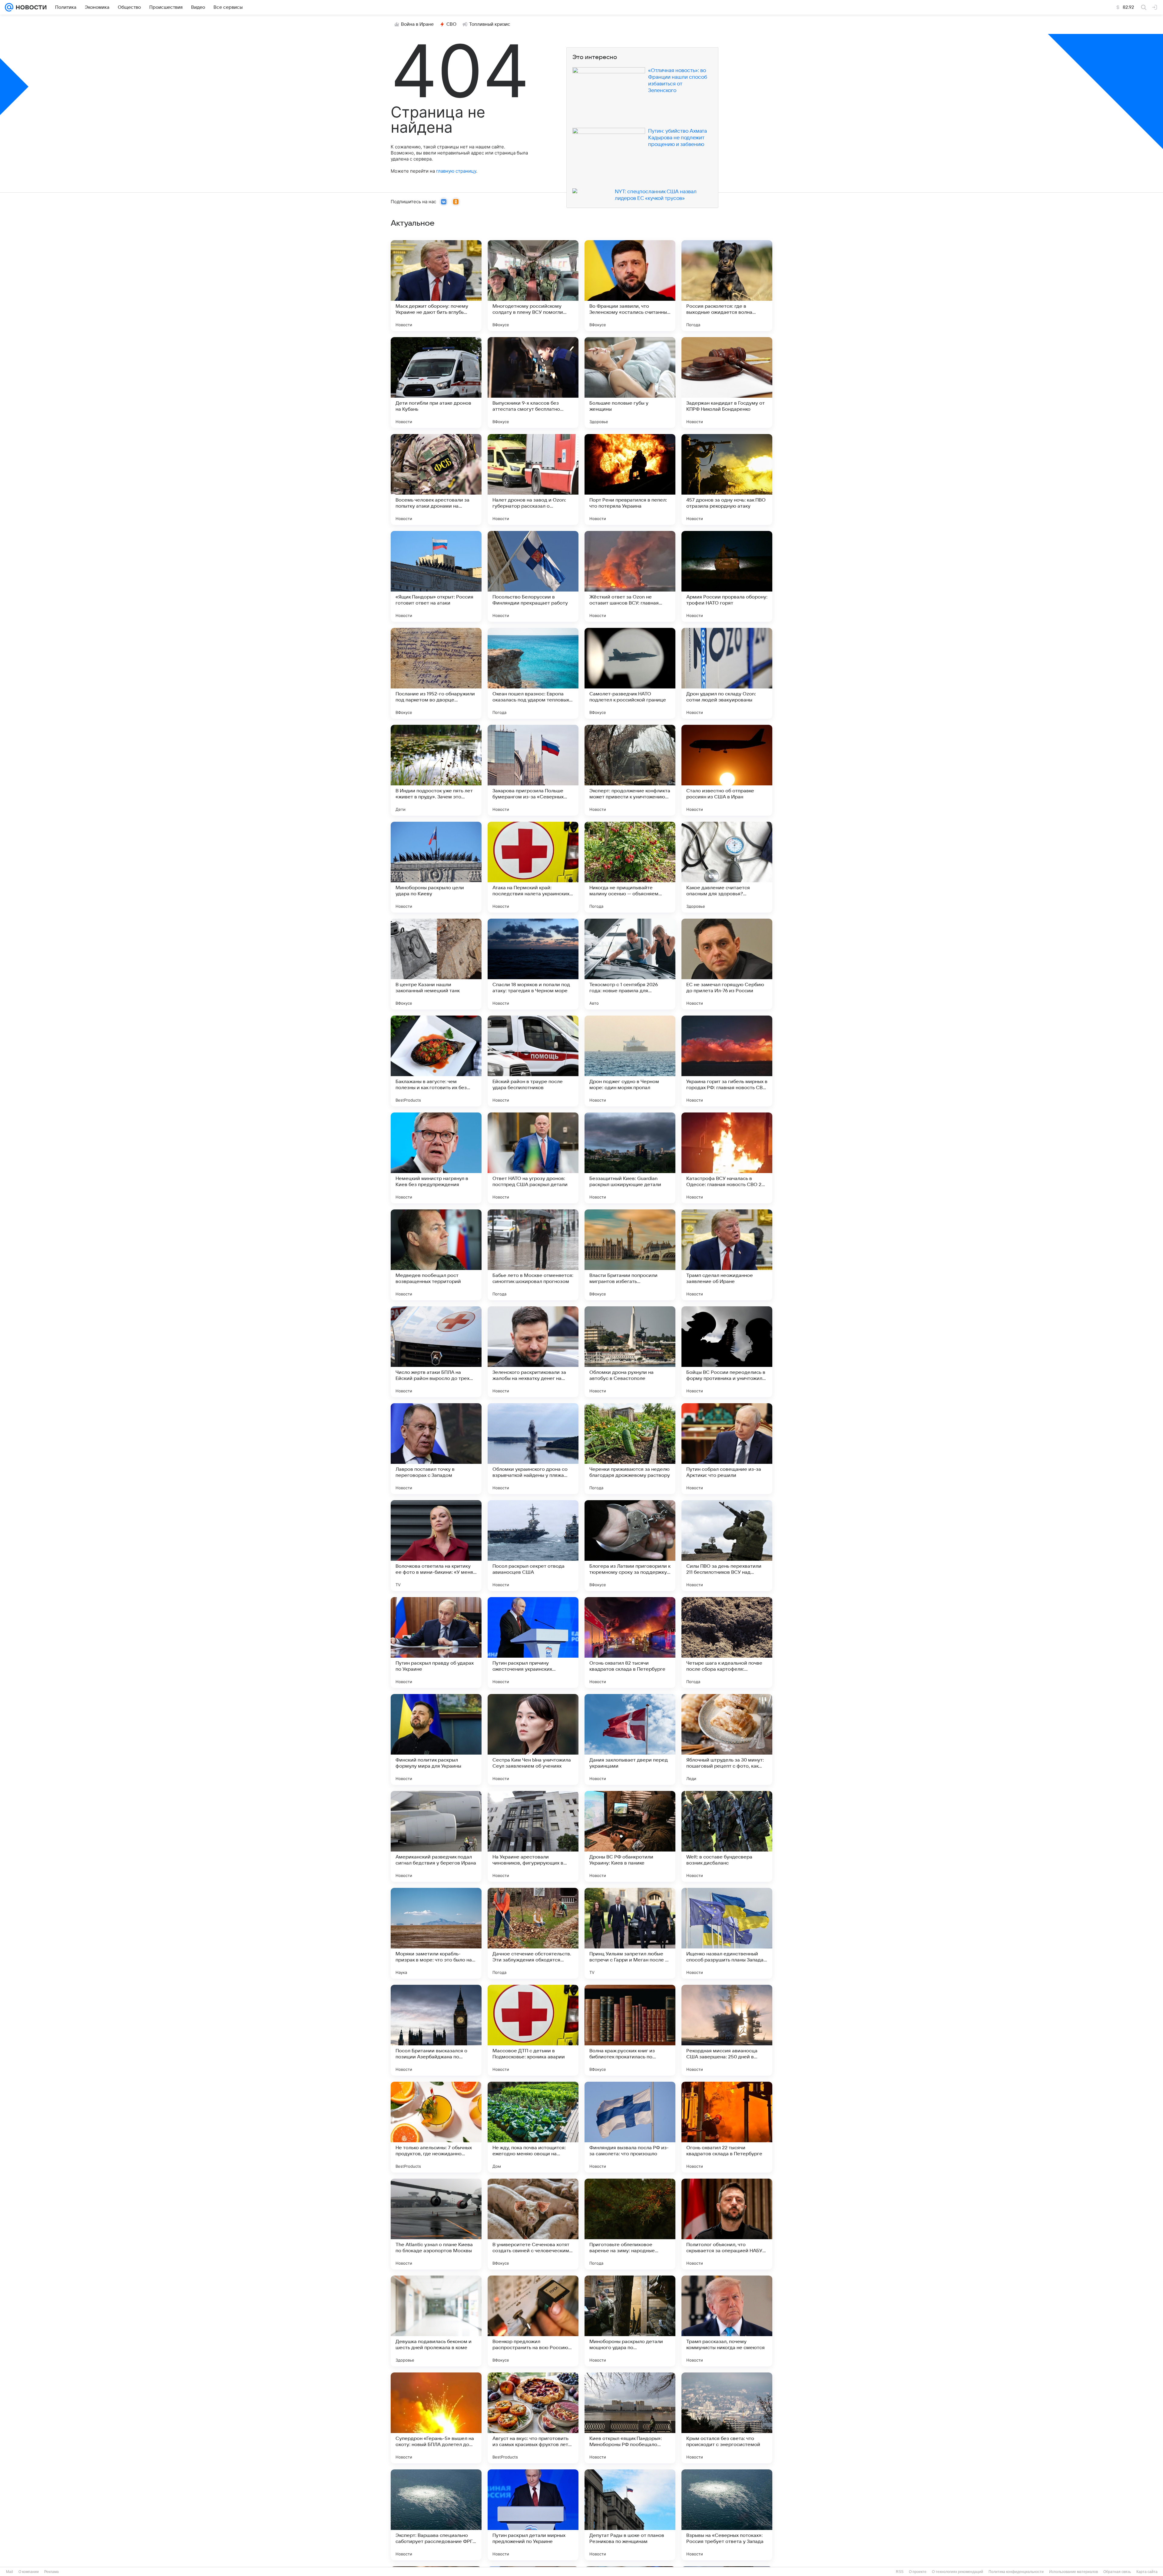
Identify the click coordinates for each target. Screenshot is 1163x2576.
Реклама (51, 2572)
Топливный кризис (490, 24)
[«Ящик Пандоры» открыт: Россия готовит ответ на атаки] (436, 576)
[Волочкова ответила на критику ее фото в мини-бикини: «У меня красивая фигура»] (436, 1546)
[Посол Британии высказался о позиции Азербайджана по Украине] (436, 2030)
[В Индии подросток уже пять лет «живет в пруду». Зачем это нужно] (436, 770)
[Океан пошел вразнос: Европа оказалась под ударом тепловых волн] (533, 673)
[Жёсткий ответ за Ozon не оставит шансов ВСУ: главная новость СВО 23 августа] (630, 576)
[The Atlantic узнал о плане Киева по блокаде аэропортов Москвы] (436, 2224)
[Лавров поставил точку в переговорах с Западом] (436, 1449)
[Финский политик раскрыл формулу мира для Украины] (436, 1739)
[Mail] (9, 7)
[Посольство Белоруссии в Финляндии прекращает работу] (533, 576)
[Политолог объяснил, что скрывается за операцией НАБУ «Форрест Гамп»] (727, 2224)
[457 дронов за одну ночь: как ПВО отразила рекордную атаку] (727, 479)
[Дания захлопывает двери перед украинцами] (630, 1739)
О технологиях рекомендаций (958, 2572)
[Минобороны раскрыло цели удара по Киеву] (436, 867)
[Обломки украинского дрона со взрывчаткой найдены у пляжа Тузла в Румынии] (533, 1449)
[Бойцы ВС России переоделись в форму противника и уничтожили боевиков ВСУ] (727, 1352)
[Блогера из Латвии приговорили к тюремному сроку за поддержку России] (630, 1546)
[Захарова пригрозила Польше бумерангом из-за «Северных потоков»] (533, 770)
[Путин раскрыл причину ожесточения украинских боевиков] (533, 1643)
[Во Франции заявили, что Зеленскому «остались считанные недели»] (630, 286)
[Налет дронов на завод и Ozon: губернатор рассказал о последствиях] (533, 479)
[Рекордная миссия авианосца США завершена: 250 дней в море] (727, 2030)
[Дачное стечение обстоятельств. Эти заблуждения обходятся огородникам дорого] (533, 1933)
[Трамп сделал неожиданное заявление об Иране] (727, 1255)
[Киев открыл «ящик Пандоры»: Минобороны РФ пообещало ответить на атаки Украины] (630, 2418)
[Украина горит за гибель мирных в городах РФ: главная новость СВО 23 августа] (727, 1061)
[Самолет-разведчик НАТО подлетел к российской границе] (630, 673)
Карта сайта (1147, 2572)
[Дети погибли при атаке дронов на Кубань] (436, 383)
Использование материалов (1074, 2572)
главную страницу (456, 171)
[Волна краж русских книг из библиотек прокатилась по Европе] (630, 2030)
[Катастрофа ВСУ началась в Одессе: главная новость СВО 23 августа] (727, 1158)
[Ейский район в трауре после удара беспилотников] (533, 1061)
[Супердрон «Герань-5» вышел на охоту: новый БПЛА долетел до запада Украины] (436, 2418)
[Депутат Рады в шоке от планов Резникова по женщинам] (630, 2515)
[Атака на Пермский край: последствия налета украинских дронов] (533, 867)
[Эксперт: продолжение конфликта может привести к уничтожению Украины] (630, 770)
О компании (29, 2572)
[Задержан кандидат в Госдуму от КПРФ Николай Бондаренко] (727, 383)
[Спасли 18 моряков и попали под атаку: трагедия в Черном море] (533, 964)
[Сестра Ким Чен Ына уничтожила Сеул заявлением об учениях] (533, 1739)
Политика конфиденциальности (1016, 2572)
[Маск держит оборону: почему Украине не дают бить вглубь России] (436, 286)
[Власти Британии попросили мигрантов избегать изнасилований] (630, 1255)
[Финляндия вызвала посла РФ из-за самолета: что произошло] (630, 2127)
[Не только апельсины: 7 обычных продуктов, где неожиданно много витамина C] (436, 2127)
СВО (451, 24)
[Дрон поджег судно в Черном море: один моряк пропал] (630, 1061)
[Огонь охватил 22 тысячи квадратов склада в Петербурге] (727, 2127)
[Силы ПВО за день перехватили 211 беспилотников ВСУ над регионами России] (727, 1546)
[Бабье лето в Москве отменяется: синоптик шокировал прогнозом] (533, 1255)
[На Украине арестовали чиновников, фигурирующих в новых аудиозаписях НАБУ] (533, 1836)
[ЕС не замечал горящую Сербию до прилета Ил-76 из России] (727, 964)
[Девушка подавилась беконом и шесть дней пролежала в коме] (436, 2321)
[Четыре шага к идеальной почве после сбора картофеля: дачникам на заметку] (727, 1643)
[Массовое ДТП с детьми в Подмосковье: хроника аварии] (533, 2030)
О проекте (918, 2572)
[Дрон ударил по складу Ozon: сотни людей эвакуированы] (727, 673)
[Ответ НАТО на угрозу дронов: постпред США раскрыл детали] (533, 1158)
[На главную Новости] (30, 7)
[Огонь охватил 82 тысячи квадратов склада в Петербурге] (630, 1643)
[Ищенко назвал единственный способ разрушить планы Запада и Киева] (727, 1933)
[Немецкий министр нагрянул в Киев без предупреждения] (436, 1158)
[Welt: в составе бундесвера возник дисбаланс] (727, 1836)
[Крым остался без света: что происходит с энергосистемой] (727, 2418)
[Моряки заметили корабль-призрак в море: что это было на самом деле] (436, 1933)
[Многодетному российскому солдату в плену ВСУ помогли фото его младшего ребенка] (533, 286)
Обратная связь (1117, 2572)
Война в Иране (417, 24)
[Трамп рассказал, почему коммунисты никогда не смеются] (727, 2321)
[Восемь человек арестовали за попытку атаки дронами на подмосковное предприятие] (436, 479)
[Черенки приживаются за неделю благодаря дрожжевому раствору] (630, 1449)
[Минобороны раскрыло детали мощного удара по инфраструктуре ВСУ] (630, 2321)
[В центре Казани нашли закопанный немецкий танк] (436, 964)
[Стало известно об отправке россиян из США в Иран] (727, 770)
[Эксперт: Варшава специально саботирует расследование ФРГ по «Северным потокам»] (436, 2515)
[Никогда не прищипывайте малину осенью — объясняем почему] (630, 867)
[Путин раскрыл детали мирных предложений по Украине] (533, 2515)
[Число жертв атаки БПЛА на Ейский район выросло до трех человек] (436, 1352)
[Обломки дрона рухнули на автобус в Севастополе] (630, 1352)
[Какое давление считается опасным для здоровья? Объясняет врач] (727, 867)
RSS (900, 2572)
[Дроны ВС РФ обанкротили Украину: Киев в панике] (630, 1836)
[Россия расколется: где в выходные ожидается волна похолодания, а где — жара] (727, 286)
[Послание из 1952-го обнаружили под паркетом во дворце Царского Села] (436, 673)
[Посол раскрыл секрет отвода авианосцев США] (533, 1546)
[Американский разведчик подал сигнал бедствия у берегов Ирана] (436, 1836)
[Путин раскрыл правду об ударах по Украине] (436, 1643)
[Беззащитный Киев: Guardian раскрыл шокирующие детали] (630, 1158)
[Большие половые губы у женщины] (630, 383)
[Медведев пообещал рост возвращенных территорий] (436, 1255)
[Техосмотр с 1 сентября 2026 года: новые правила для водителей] (630, 964)
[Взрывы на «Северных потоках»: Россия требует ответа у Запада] (727, 2515)
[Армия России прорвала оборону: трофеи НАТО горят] (727, 576)
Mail (10, 2572)
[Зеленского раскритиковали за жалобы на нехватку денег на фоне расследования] (533, 1352)
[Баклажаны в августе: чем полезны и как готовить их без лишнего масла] (436, 1061)
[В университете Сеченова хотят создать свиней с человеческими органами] (533, 2224)
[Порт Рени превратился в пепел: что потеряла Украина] (630, 479)
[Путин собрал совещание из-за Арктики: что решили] (727, 1449)
